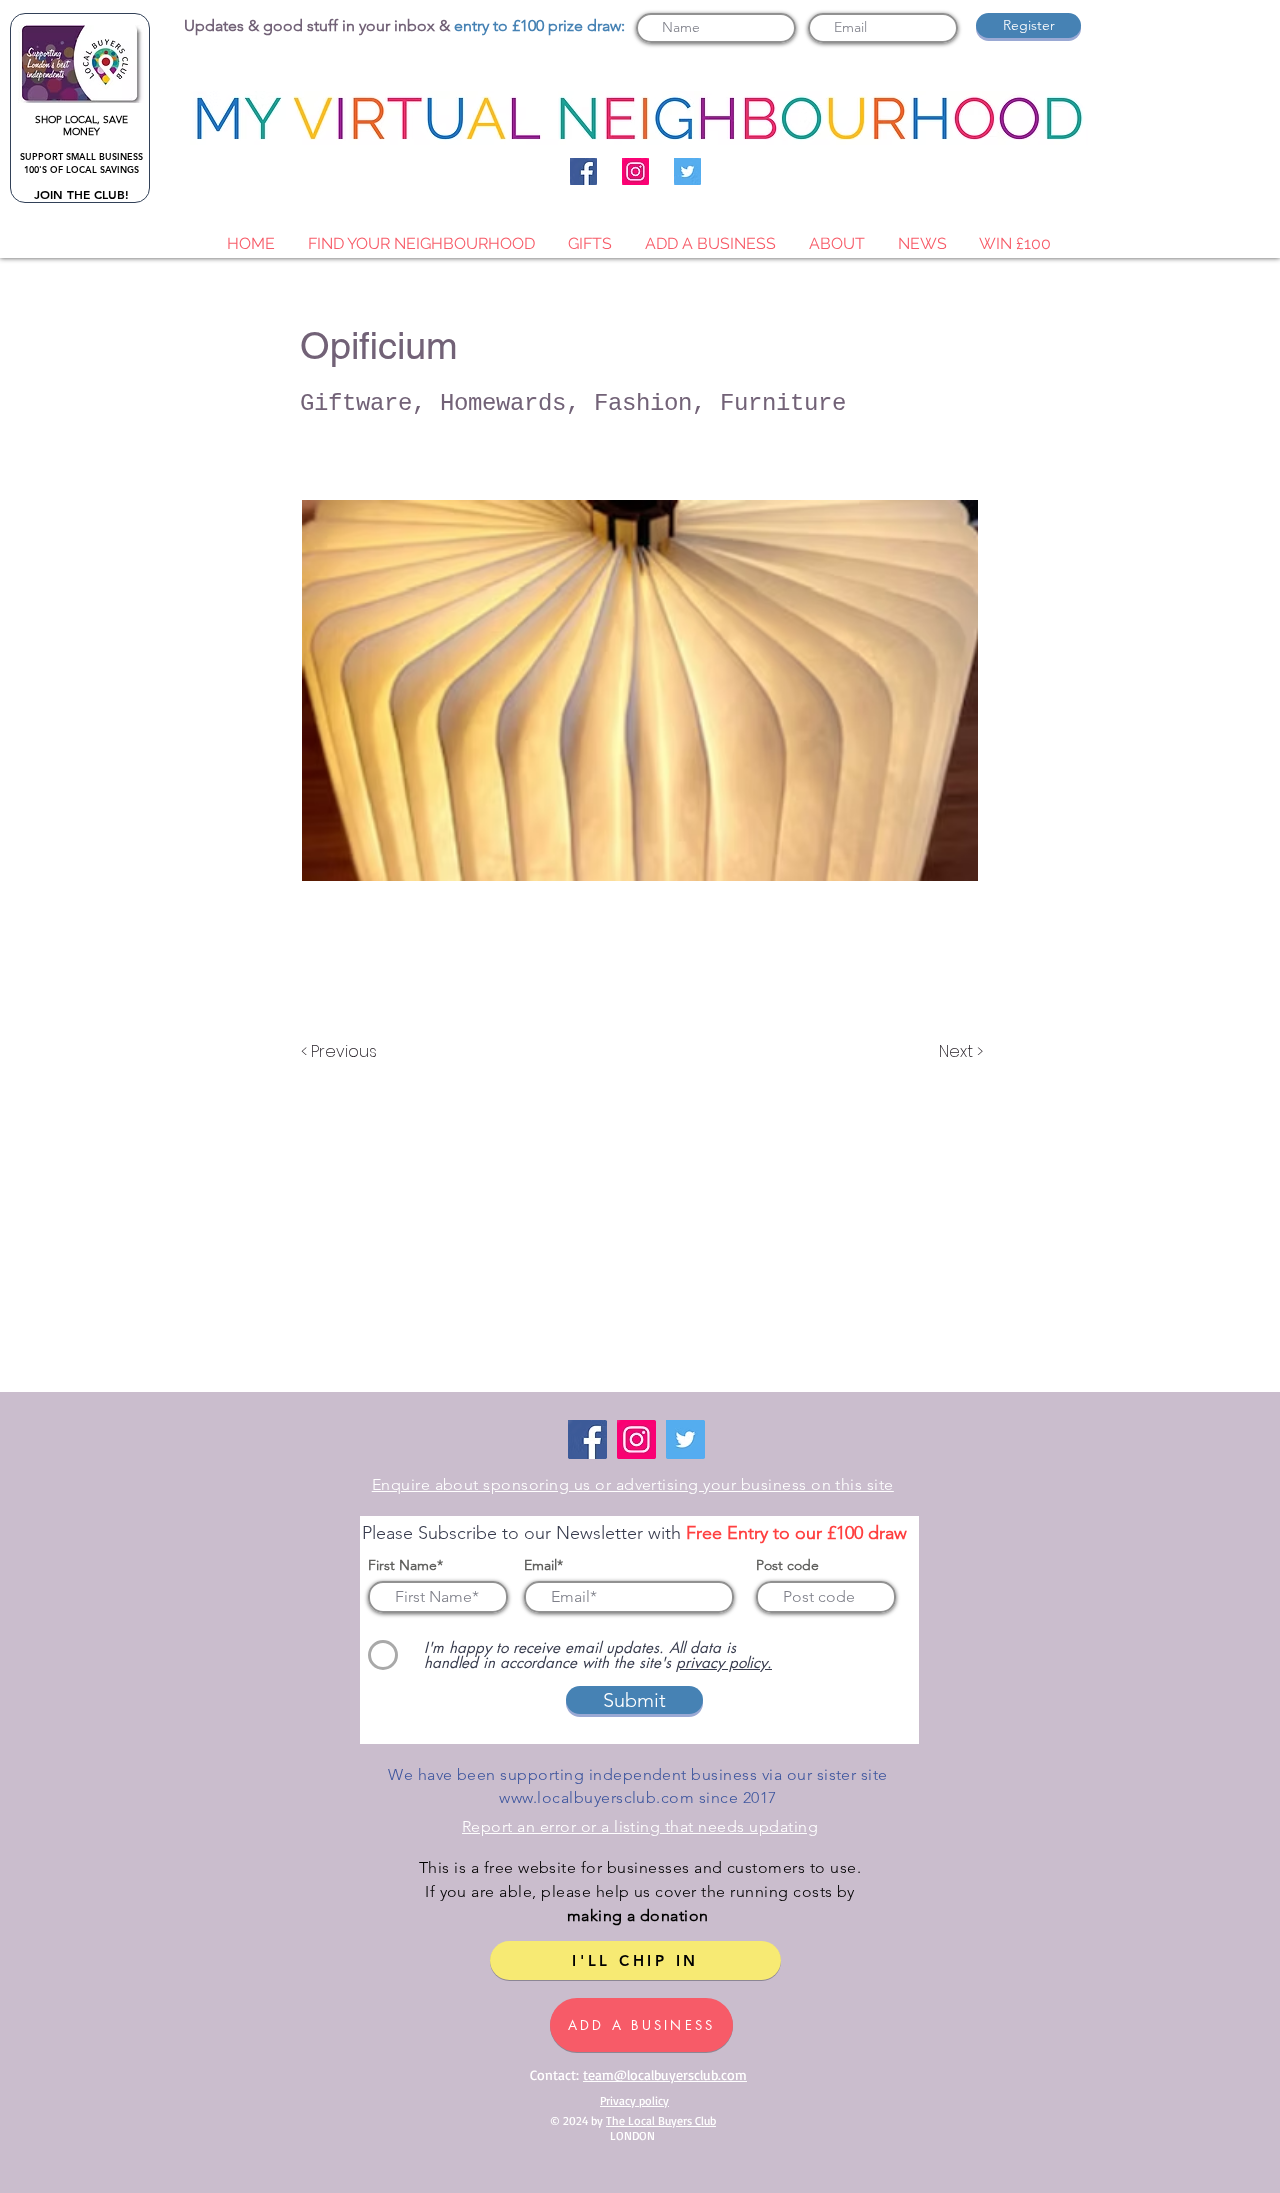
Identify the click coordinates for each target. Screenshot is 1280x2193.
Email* (543, 1565)
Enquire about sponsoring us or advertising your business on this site (633, 1484)
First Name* (405, 1565)
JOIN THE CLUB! (81, 194)
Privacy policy (634, 2100)
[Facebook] (583, 171)
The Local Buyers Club (661, 2120)
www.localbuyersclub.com (596, 1797)
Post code (787, 1565)
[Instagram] (635, 171)
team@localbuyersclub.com (665, 2074)
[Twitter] (687, 171)
